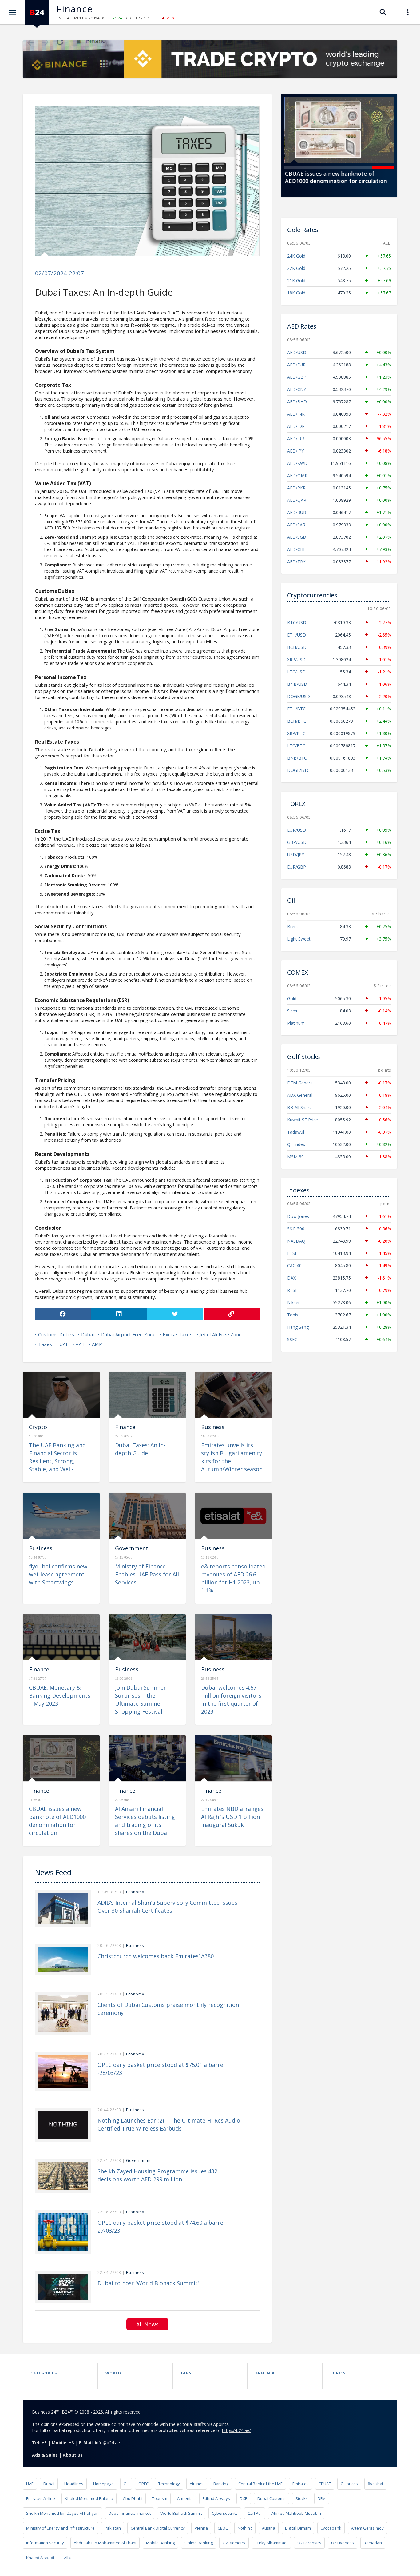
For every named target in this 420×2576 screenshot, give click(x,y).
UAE (30, 2484)
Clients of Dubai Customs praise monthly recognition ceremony (168, 2009)
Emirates (301, 2484)
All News (147, 2324)
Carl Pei (255, 2513)
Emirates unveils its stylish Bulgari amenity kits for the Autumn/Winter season (232, 1457)
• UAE (63, 1344)
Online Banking (199, 2543)
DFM (322, 2498)
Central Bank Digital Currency (158, 2528)
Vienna (201, 2528)
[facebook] (63, 1314)
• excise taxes (176, 1334)
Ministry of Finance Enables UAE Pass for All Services (147, 1574)
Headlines (74, 2484)
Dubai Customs (271, 2498)
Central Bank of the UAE (260, 2484)
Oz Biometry (234, 2543)
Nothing (245, 2528)
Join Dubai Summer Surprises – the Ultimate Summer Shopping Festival (141, 1699)
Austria (269, 2528)
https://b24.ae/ (236, 2430)
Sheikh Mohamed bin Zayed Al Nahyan (62, 2513)
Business (213, 1427)
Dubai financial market (130, 2513)
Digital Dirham (298, 2528)
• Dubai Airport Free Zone (127, 1334)
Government (132, 1548)
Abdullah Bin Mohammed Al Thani (105, 2543)
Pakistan (113, 2528)
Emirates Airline (41, 2498)
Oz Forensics (309, 2543)
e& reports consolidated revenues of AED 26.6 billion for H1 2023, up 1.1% (233, 1578)
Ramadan (373, 2543)
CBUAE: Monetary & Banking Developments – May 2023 (60, 1695)
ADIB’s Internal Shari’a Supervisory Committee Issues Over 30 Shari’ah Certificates (167, 1907)
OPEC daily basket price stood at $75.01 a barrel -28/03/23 (161, 2069)
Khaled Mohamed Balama (89, 2498)
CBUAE (325, 2484)
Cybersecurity (225, 2513)
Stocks (302, 2498)
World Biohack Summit (181, 2513)
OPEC (143, 2484)
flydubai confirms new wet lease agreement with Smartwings (58, 1574)
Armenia (185, 2498)
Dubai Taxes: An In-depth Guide (140, 1449)
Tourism (160, 2498)
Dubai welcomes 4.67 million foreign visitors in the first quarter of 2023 (231, 1699)
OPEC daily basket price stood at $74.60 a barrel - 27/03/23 (163, 2227)
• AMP (96, 1344)
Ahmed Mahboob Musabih (296, 2513)
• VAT (79, 1344)
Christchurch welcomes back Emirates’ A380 (156, 1956)
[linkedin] (119, 1314)
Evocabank (331, 2528)
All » (67, 2558)
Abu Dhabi (133, 2498)
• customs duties (55, 1334)
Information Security (45, 2543)
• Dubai (86, 1334)
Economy (135, 1892)
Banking (221, 2484)
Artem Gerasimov (367, 2528)
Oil (126, 2484)
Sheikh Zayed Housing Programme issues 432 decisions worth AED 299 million (157, 2175)
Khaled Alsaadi (40, 2558)
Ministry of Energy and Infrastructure (60, 2528)
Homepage (103, 2484)
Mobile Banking (160, 2543)
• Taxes (44, 1344)
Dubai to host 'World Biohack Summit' (148, 2283)
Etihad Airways (216, 2498)
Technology (169, 2484)
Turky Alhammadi (271, 2543)
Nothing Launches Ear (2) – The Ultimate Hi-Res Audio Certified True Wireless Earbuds (169, 2124)
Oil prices (349, 2484)
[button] (295, 167)
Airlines (197, 2484)
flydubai (375, 2484)
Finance (75, 9)
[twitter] (175, 1314)
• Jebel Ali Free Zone (219, 1334)
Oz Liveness (343, 2543)
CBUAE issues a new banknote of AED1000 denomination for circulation (336, 177)
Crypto (38, 1427)
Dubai (49, 2484)
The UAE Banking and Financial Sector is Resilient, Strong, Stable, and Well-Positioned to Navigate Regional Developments (60, 1465)
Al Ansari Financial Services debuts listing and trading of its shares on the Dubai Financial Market (145, 1825)
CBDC (223, 2528)
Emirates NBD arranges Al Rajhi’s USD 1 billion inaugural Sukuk (232, 1817)
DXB (244, 2498)
